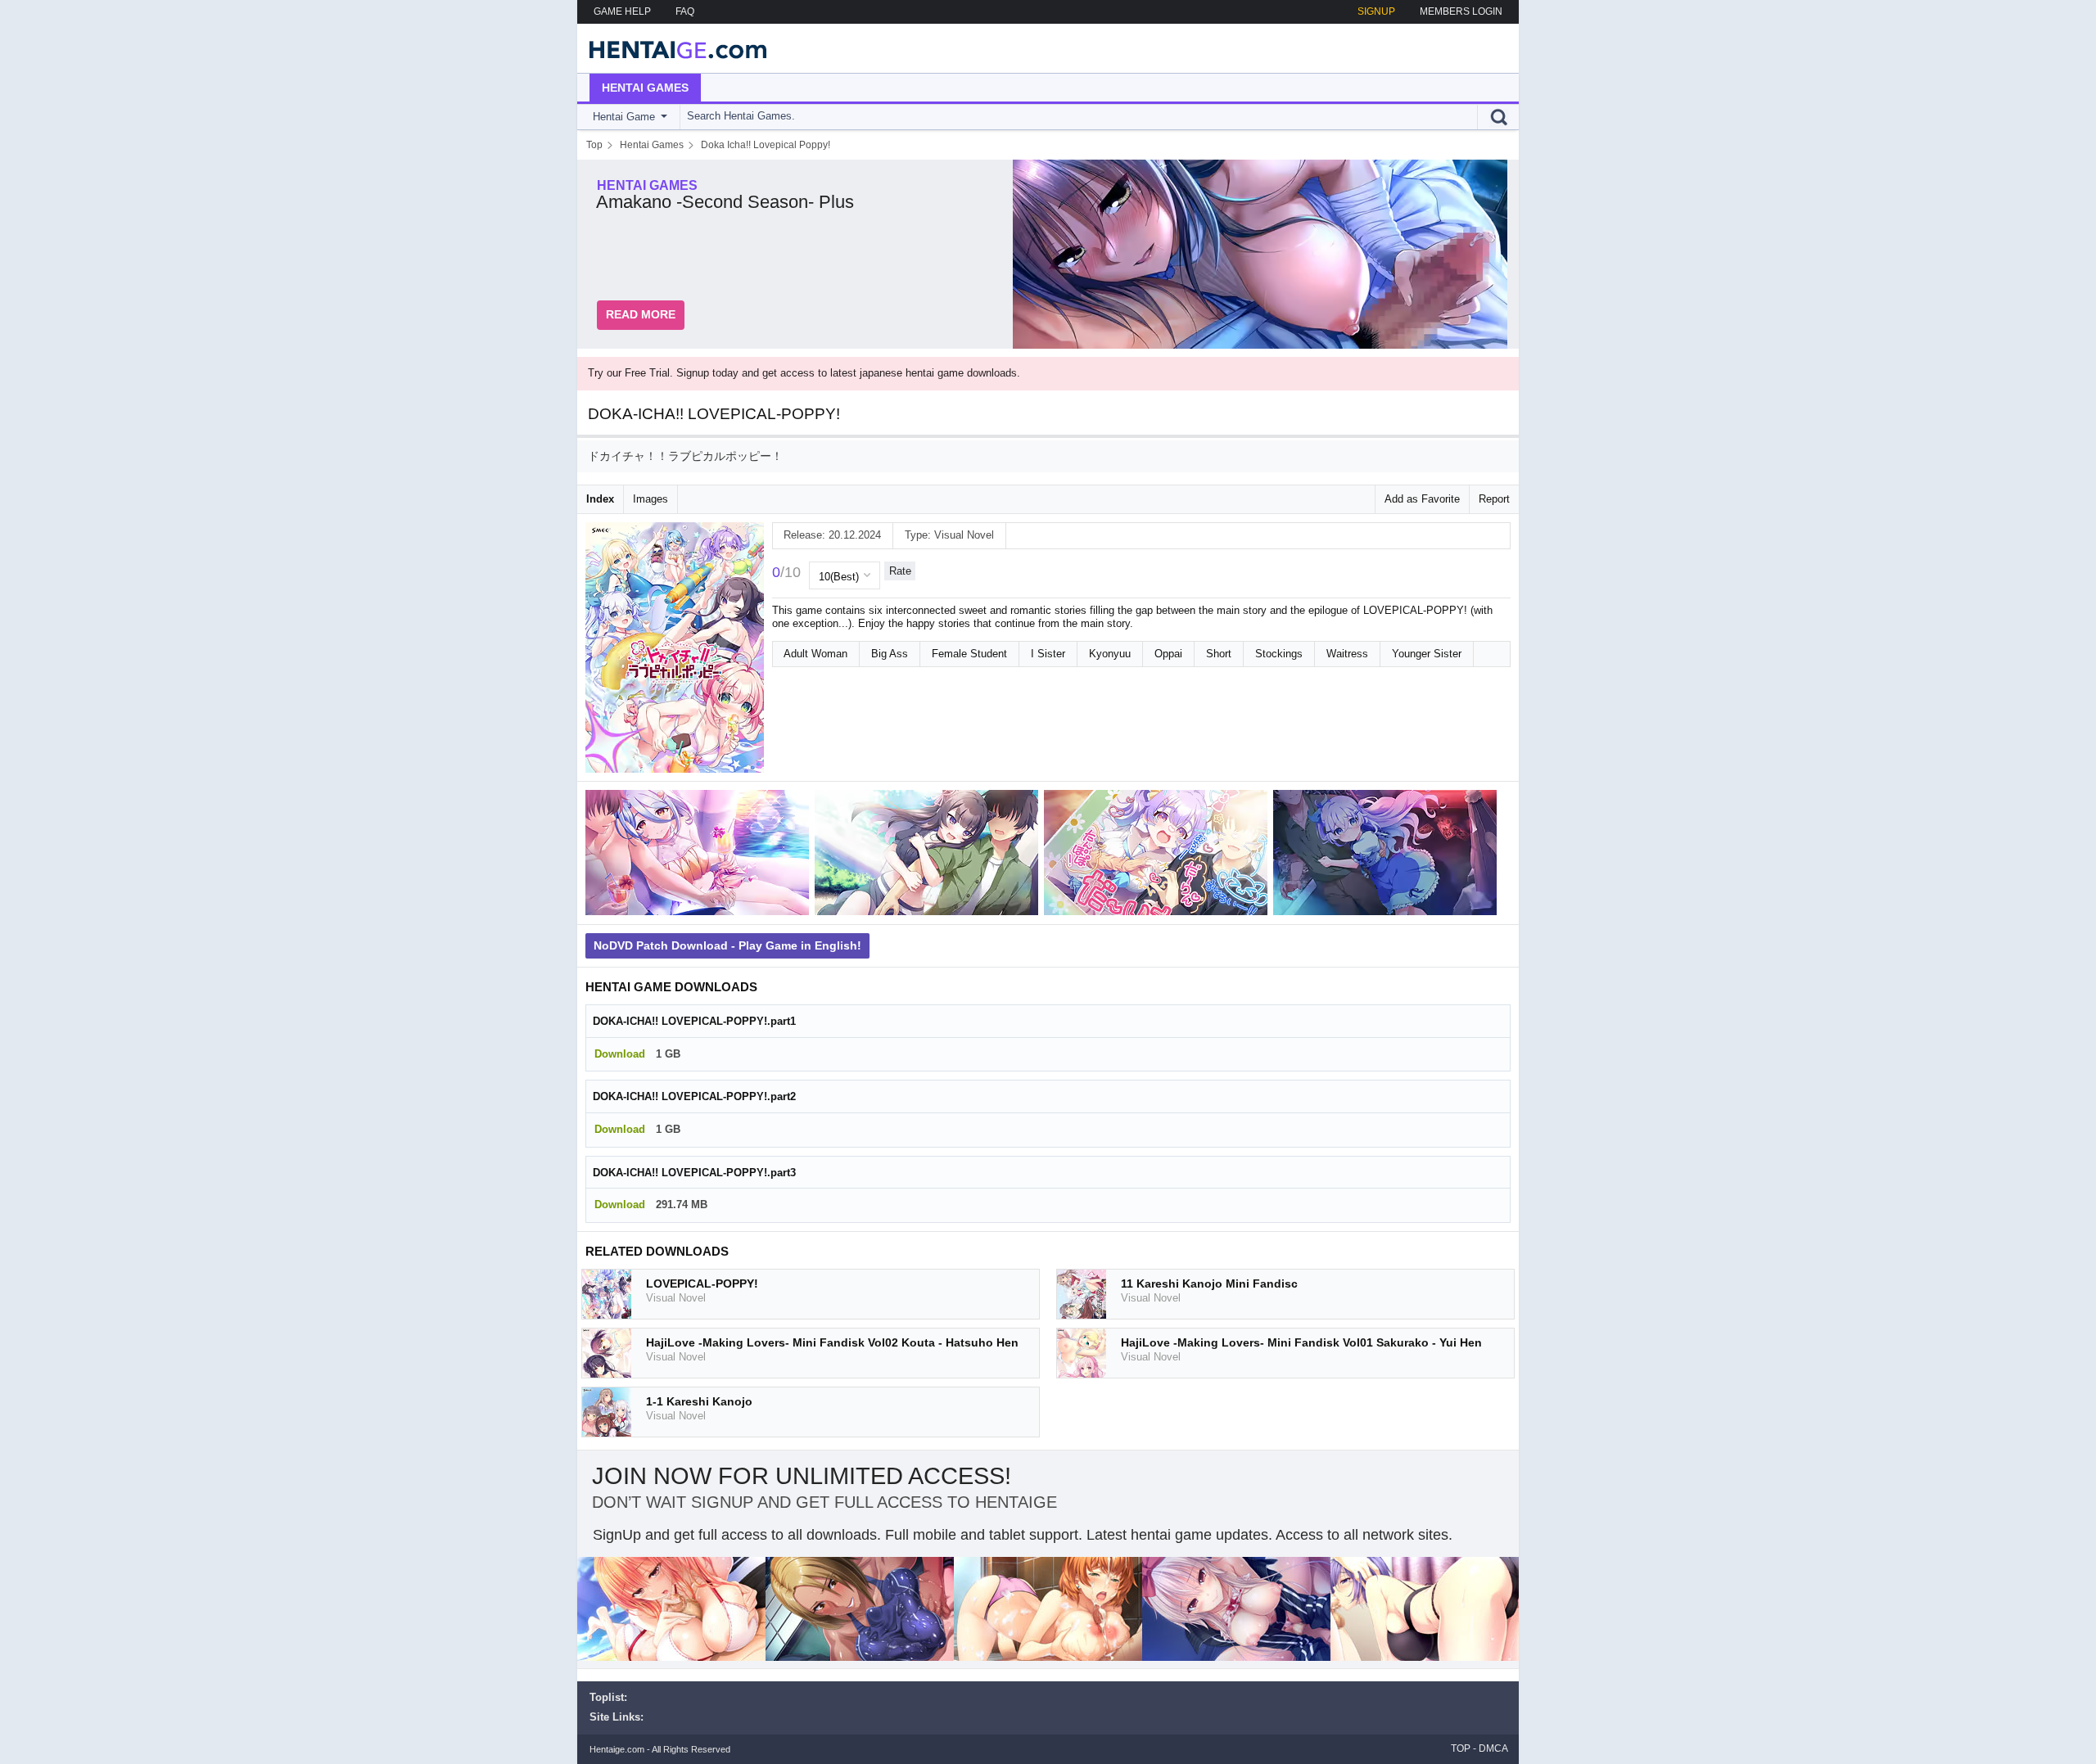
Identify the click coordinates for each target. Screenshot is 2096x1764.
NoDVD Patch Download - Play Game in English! (727, 945)
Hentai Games (645, 88)
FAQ (685, 11)
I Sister (1048, 654)
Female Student (969, 654)
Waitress (1347, 654)
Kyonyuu (1110, 654)
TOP (1461, 1748)
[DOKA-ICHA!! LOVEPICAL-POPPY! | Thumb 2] (929, 856)
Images (650, 499)
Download (620, 1054)
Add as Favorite (1422, 499)
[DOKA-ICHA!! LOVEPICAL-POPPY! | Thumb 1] (700, 856)
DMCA (1493, 1748)
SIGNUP (1376, 11)
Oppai (1168, 654)
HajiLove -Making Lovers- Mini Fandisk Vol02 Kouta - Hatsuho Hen (832, 1342)
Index (600, 499)
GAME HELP (622, 11)
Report (1494, 499)
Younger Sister (1427, 654)
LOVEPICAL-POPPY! (702, 1284)
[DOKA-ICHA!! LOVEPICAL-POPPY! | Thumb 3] (1159, 856)
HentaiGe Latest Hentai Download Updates (673, 48)
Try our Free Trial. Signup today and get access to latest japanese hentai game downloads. (804, 373)
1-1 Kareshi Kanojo (699, 1401)
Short (1219, 654)
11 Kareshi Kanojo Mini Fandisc (1209, 1284)
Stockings (1279, 654)
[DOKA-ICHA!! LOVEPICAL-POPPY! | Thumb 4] (1388, 856)
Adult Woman (815, 654)
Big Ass (890, 654)
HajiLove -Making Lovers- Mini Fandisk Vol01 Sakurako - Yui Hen (1301, 1342)
